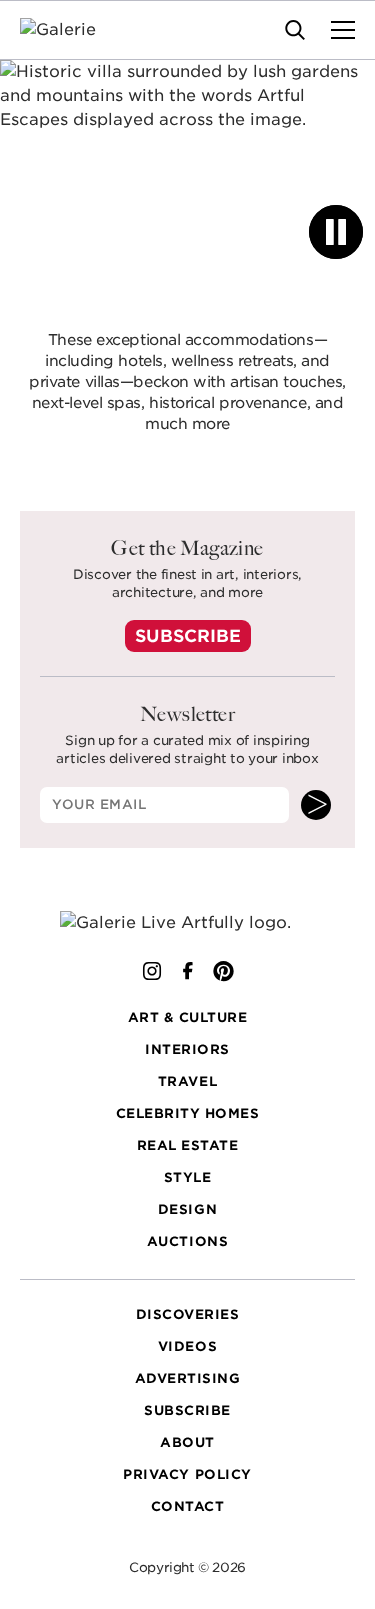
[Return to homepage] (187, 922)
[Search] (295, 30)
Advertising (188, 1378)
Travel (187, 1081)
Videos (187, 1346)
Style (188, 1177)
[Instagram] (152, 971)
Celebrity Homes (188, 1113)
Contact (188, 1506)
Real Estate (188, 1145)
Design (187, 1209)
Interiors (187, 1049)
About (187, 1442)
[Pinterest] (224, 971)
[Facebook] (188, 971)
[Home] (70, 30)
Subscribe (188, 636)
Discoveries (188, 1314)
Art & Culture (188, 1017)
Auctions (187, 1241)
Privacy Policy (187, 1474)
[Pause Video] (336, 232)
